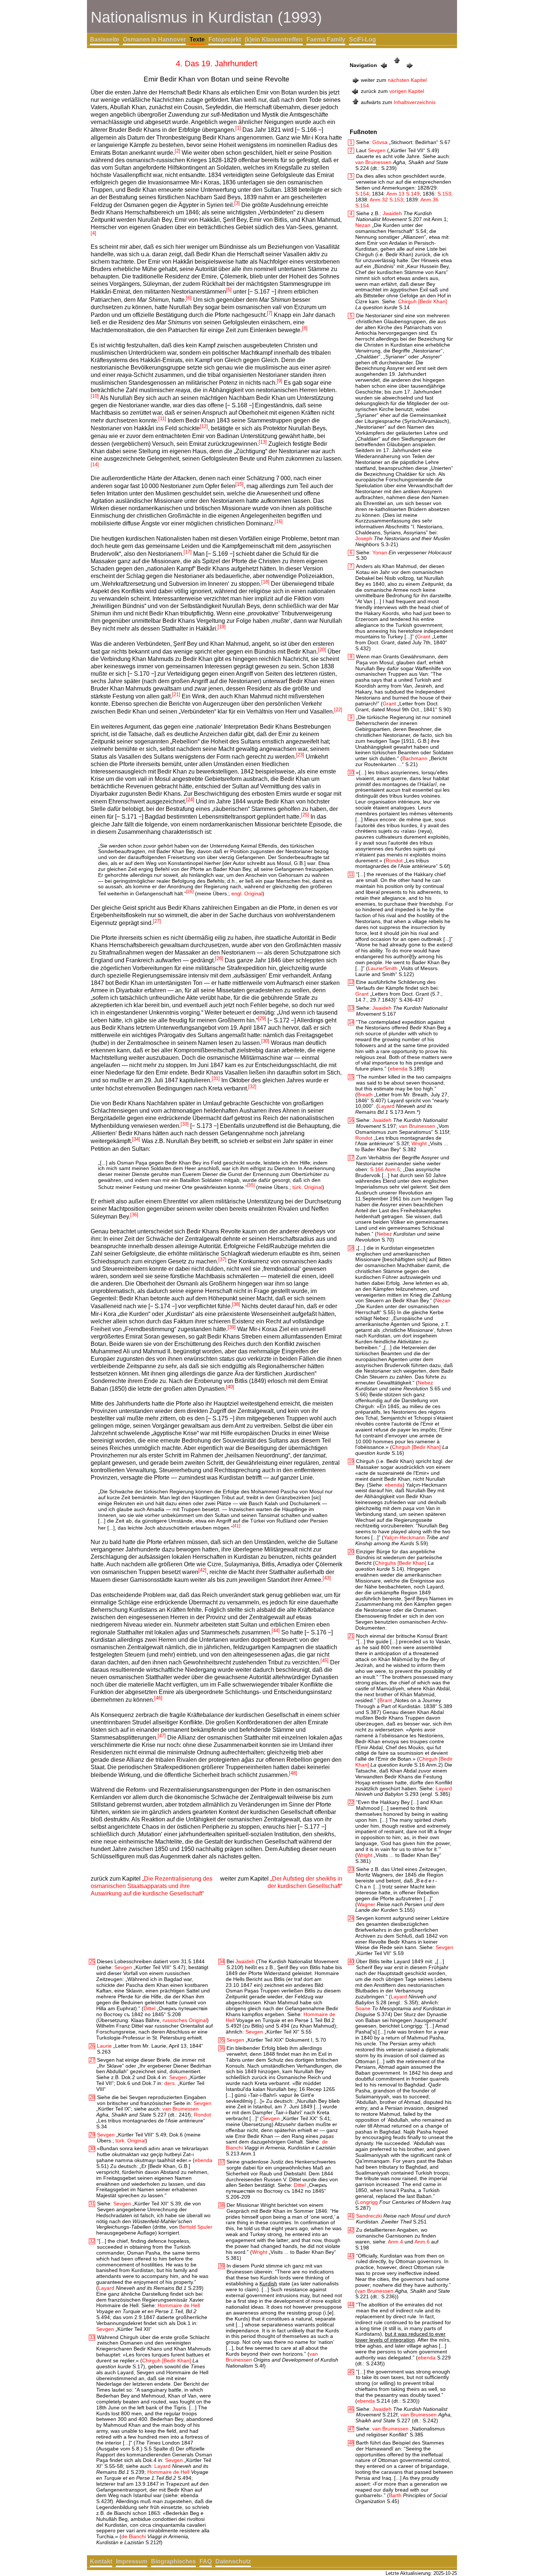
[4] (93, 233)
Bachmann (415, 758)
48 (351, 2443)
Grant (424, 637)
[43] (327, 1578)
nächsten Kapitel (407, 80)
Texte (197, 39)
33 (92, 2337)
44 (351, 2305)
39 (222, 2266)
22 (351, 1802)
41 (351, 2216)
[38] (236, 1304)
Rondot (394, 861)
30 (92, 2149)
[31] (216, 1078)
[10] (95, 396)
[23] (300, 755)
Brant (386, 1700)
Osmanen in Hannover (154, 39)
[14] (95, 465)
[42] (202, 1570)
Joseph (364, 538)
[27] (157, 921)
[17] (188, 552)
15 (351, 1077)
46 (351, 2409)
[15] (239, 484)
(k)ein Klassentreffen (274, 39)
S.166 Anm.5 (385, 1169)
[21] (176, 694)
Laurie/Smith (383, 968)
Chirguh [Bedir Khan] (423, 301)
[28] (219, 958)
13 (351, 1008)
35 (222, 2040)
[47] (162, 1736)
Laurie (104, 2046)
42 (351, 2230)
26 (92, 2046)
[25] (305, 815)
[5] (229, 290)
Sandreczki (369, 2216)
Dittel (150, 2008)
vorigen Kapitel (407, 91)
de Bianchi (134, 2536)
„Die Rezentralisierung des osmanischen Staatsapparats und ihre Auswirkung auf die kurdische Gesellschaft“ (152, 1886)
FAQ (206, 2561)
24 (351, 1918)
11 (351, 874)
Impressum (132, 2561)
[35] (251, 1185)
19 (351, 1461)
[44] (276, 1631)
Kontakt (101, 2561)
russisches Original (185, 2020)
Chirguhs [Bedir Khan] (401, 1563)
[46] (158, 1698)
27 (92, 2060)
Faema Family (326, 39)
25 (92, 1962)
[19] (222, 627)
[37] (222, 1259)
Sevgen (377, 150)
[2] (177, 151)
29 (92, 2135)
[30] (265, 1041)
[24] (190, 800)
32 (92, 2241)
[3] (237, 203)
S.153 (444, 194)
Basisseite (105, 39)
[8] (305, 328)
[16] (279, 522)
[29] (262, 1018)
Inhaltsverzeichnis (415, 102)
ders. (170, 2083)
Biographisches (173, 2561)
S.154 (362, 194)
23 (351, 1869)
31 (92, 2204)
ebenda (399, 1069)
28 (92, 2097)
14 (351, 1022)
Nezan (363, 225)
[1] (238, 128)
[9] (280, 381)
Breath (365, 1095)
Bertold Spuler (196, 2227)
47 (351, 2429)
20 (351, 1552)
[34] (136, 1139)
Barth (395, 2495)
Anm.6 (422, 2242)
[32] (252, 1087)
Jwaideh (392, 213)
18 (351, 1248)
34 (222, 1962)
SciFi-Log (362, 39)
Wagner (366, 1904)
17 (351, 1158)
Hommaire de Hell (179, 2305)
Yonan (380, 552)
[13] (263, 442)
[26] (190, 892)
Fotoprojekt (225, 39)
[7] (270, 313)
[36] (134, 1215)
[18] (265, 582)
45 (351, 2372)
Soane (363, 2008)
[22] (338, 710)
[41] (236, 1526)
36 (222, 2048)
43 (351, 2256)
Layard (386, 1106)
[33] (185, 1124)
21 (351, 1636)
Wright (419, 1143)
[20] (322, 650)
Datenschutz (233, 2561)
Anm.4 (395, 2242)
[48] (293, 1773)
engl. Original (247, 893)
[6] (189, 298)
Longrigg (367, 2202)
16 (351, 1120)
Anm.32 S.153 (386, 200)
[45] (325, 1660)
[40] (230, 1387)
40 (351, 1962)
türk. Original (307, 1187)
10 (351, 773)
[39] (232, 1327)
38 (222, 2205)
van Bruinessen (373, 162)
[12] (204, 426)
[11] (162, 419)
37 (222, 2162)
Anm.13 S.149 (403, 194)
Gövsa (380, 142)
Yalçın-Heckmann (404, 1537)
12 (351, 982)
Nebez (384, 1234)
